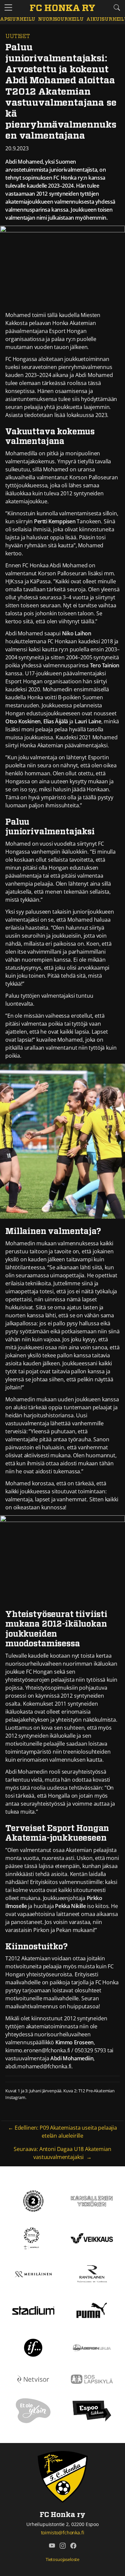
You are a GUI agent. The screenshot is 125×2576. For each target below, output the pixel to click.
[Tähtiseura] (33, 2238)
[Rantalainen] (92, 2274)
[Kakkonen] (33, 2201)
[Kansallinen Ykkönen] (92, 2201)
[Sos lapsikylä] (92, 2379)
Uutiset (18, 36)
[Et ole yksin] (33, 2410)
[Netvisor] (33, 2379)
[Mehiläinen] (33, 2274)
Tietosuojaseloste (62, 2559)
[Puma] (92, 2310)
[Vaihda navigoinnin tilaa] (8, 8)
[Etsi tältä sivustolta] (117, 7)
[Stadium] (33, 2310)
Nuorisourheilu (61, 19)
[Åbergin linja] (92, 2347)
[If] (33, 2347)
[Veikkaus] (92, 2238)
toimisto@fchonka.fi (63, 2532)
